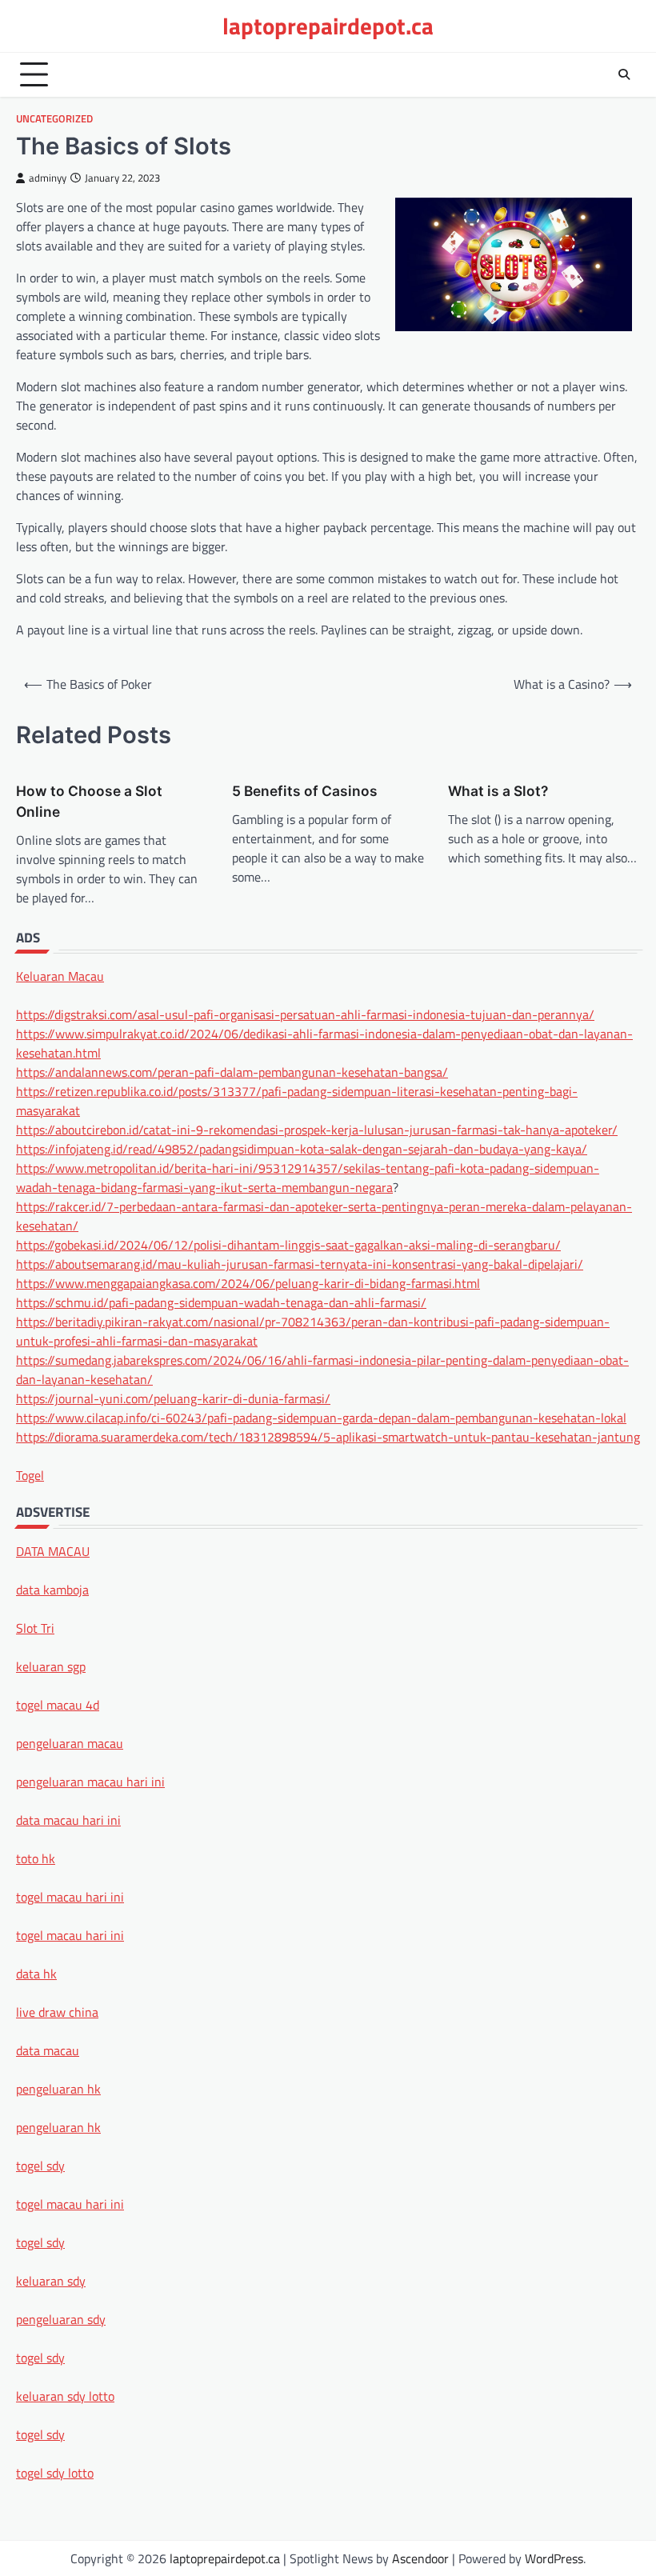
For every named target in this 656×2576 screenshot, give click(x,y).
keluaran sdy (51, 2281)
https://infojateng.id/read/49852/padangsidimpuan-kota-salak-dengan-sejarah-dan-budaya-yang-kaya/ (302, 1149)
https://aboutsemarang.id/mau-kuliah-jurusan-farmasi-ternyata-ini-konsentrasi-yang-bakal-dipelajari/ (300, 1264)
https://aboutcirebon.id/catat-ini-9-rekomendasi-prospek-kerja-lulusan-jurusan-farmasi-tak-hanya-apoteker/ (317, 1130)
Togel (30, 1475)
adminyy (48, 178)
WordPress (554, 2558)
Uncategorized (54, 119)
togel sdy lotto (55, 2473)
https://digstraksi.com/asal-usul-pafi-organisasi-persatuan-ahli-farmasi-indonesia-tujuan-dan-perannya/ (305, 1014)
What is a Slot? (498, 791)
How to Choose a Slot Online (89, 801)
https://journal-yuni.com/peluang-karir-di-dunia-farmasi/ (173, 1398)
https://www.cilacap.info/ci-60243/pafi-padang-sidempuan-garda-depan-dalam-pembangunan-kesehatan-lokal (321, 1418)
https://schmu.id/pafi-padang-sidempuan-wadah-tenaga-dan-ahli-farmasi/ (221, 1302)
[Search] (624, 74)
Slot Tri (35, 1628)
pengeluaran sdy (61, 2319)
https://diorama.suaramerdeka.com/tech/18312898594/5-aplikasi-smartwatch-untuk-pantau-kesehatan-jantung (328, 1437)
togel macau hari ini (70, 2204)
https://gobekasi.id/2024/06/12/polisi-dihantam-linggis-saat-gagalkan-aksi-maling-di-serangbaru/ (288, 1245)
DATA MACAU (53, 1551)
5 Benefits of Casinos (305, 791)
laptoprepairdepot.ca (328, 26)
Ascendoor (420, 2558)
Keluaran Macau (60, 976)
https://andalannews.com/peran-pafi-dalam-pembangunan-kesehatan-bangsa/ (232, 1072)
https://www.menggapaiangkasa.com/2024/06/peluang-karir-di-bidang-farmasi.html (248, 1283)
